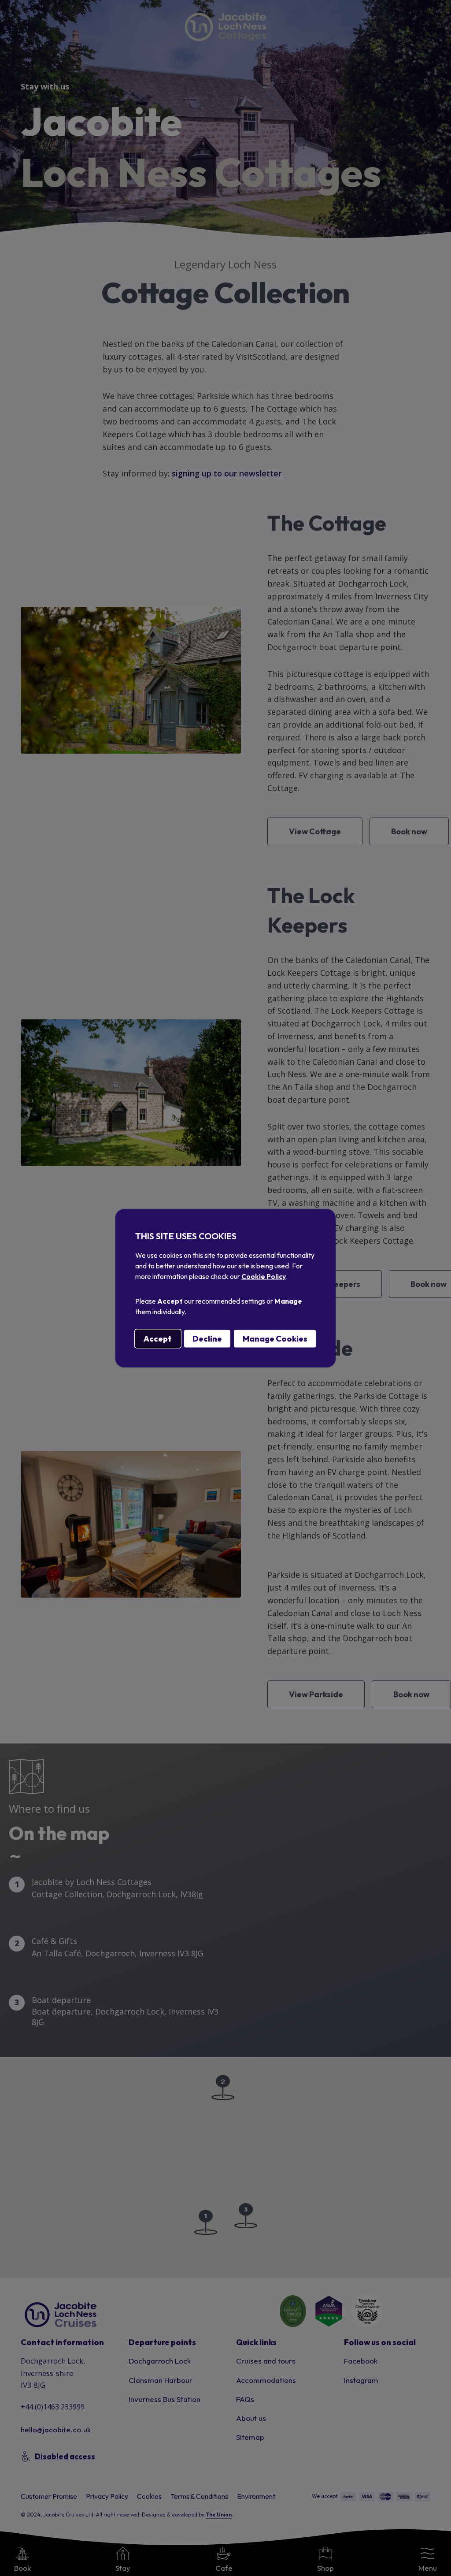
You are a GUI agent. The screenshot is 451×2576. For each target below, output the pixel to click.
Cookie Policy (264, 1276)
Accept (158, 1338)
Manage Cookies (275, 1338)
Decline (207, 1338)
